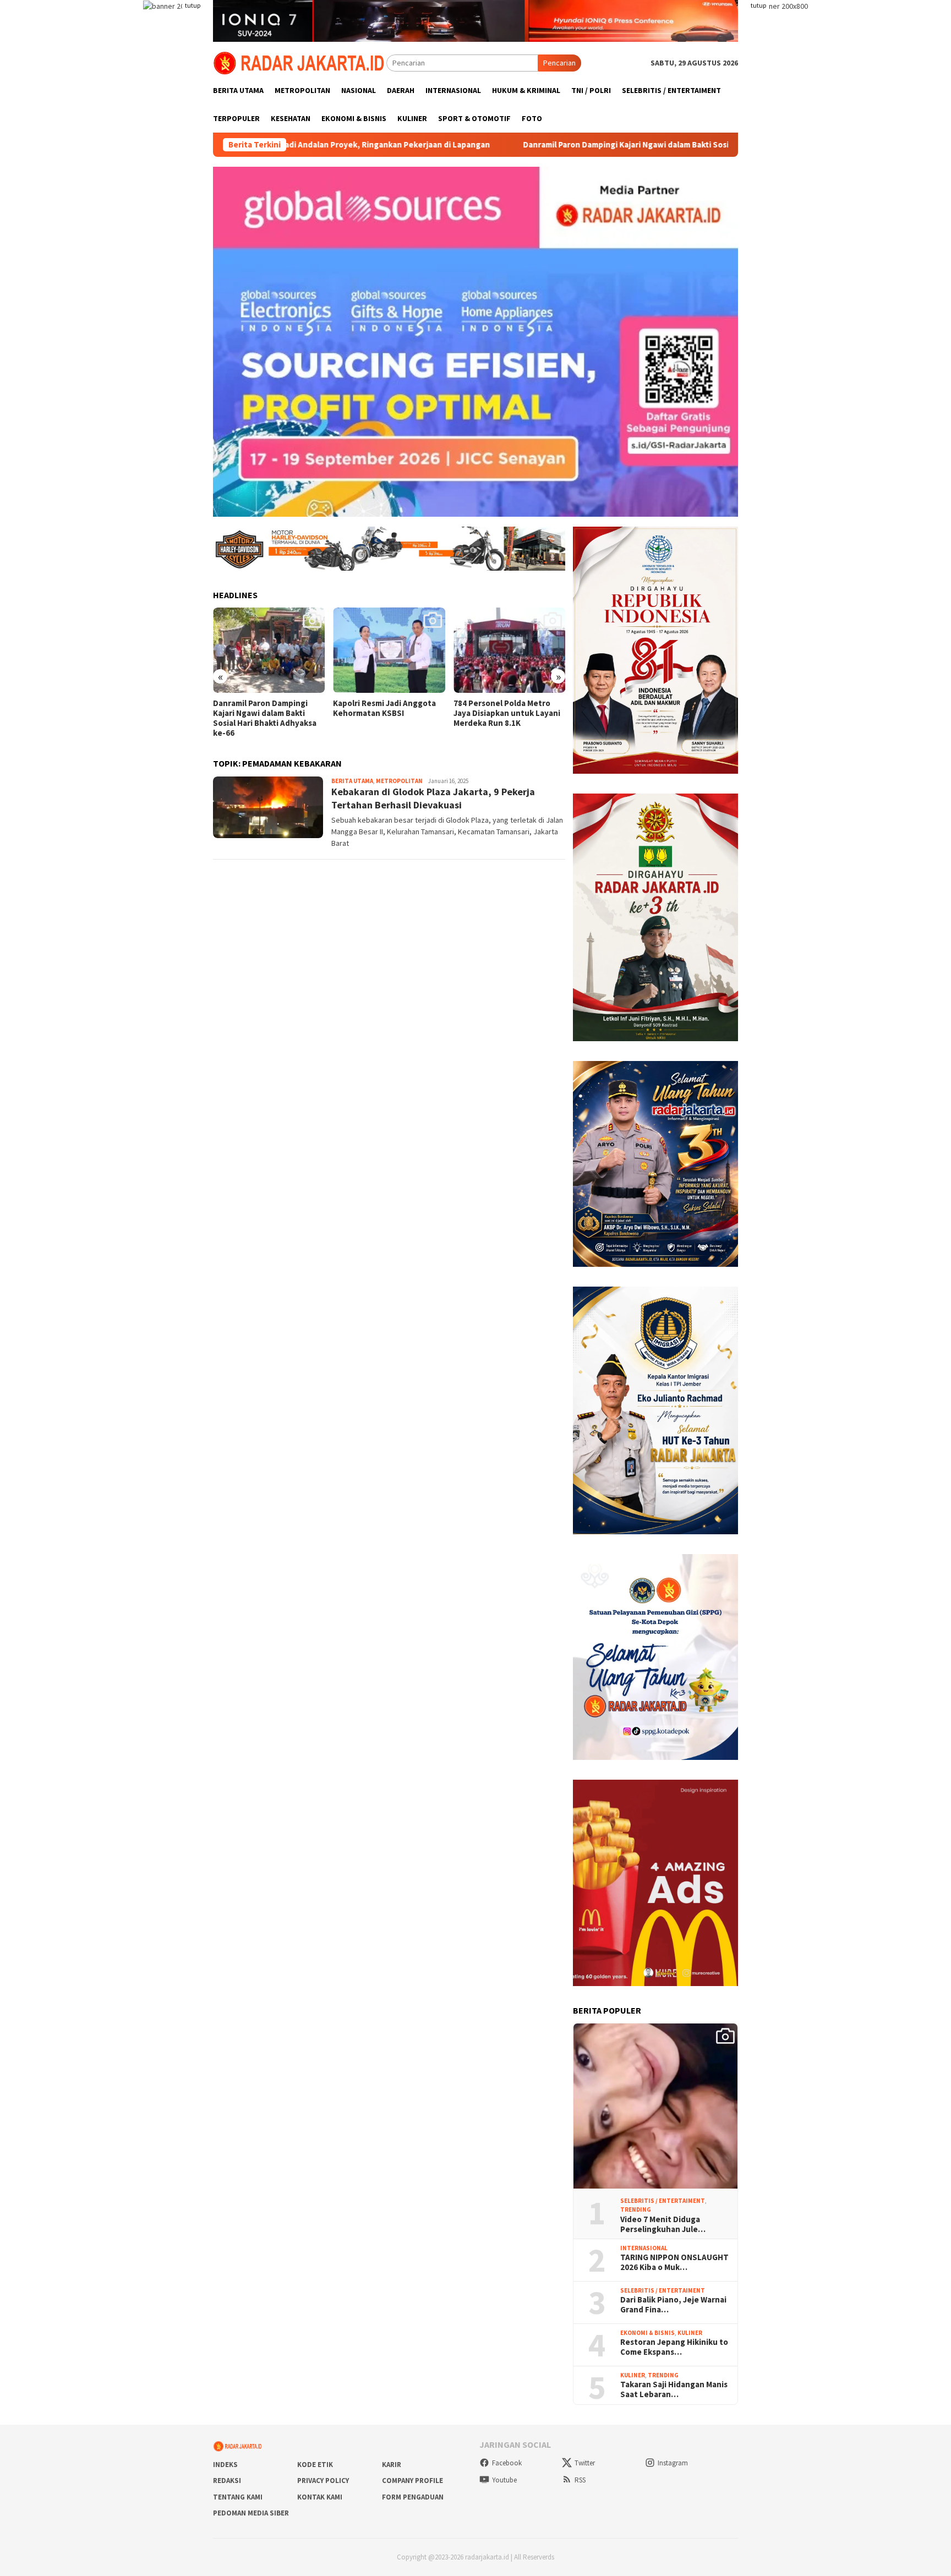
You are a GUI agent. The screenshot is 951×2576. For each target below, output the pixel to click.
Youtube (504, 2480)
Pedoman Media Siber (251, 2513)
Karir (392, 2465)
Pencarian (559, 63)
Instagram (673, 2463)
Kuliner (690, 2333)
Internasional (644, 2248)
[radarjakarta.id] (300, 62)
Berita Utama (352, 781)
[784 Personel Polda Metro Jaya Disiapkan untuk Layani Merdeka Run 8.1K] (389, 650)
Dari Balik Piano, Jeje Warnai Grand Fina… (673, 2305)
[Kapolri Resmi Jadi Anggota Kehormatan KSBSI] (269, 650)
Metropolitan (399, 781)
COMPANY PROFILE (412, 2481)
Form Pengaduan (413, 2497)
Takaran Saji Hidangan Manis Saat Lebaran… (674, 2389)
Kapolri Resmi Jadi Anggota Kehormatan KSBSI (264, 708)
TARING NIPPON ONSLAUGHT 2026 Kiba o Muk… (674, 2262)
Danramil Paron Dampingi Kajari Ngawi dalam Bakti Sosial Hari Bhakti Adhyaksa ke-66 (553, 145)
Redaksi (227, 2481)
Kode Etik (315, 2465)
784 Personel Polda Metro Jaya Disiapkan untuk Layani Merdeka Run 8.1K (386, 713)
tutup (193, 5)
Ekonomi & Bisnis (647, 2333)
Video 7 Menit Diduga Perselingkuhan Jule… (663, 2224)
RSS (580, 2480)
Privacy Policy (323, 2481)
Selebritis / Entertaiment (663, 2201)
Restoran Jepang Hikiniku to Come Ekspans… (674, 2347)
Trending (636, 2209)
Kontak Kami (320, 2497)
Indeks (225, 2465)
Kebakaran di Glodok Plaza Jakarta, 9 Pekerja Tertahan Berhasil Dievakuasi (433, 798)
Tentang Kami (238, 2497)
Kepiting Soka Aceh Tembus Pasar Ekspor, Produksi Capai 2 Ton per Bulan (507, 713)
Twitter (585, 2463)
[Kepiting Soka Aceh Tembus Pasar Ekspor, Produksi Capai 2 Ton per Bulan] (509, 650)
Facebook (507, 2463)
